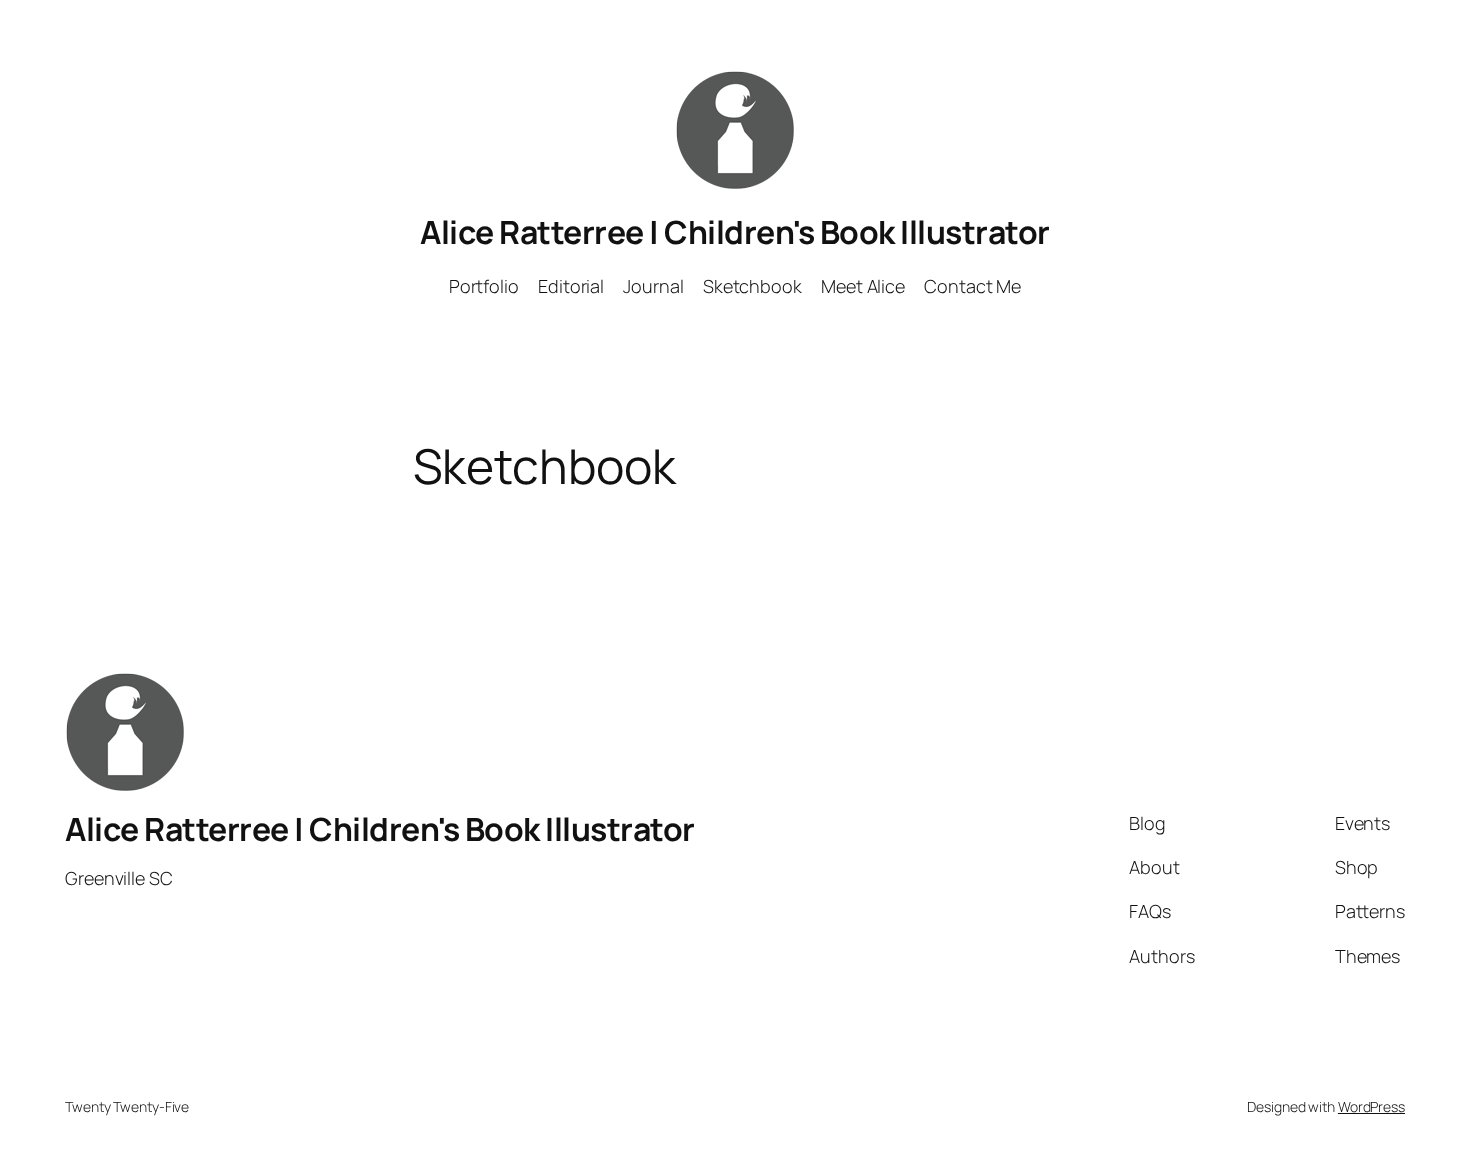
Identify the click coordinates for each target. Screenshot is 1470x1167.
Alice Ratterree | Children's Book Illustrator (735, 232)
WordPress (1371, 1106)
